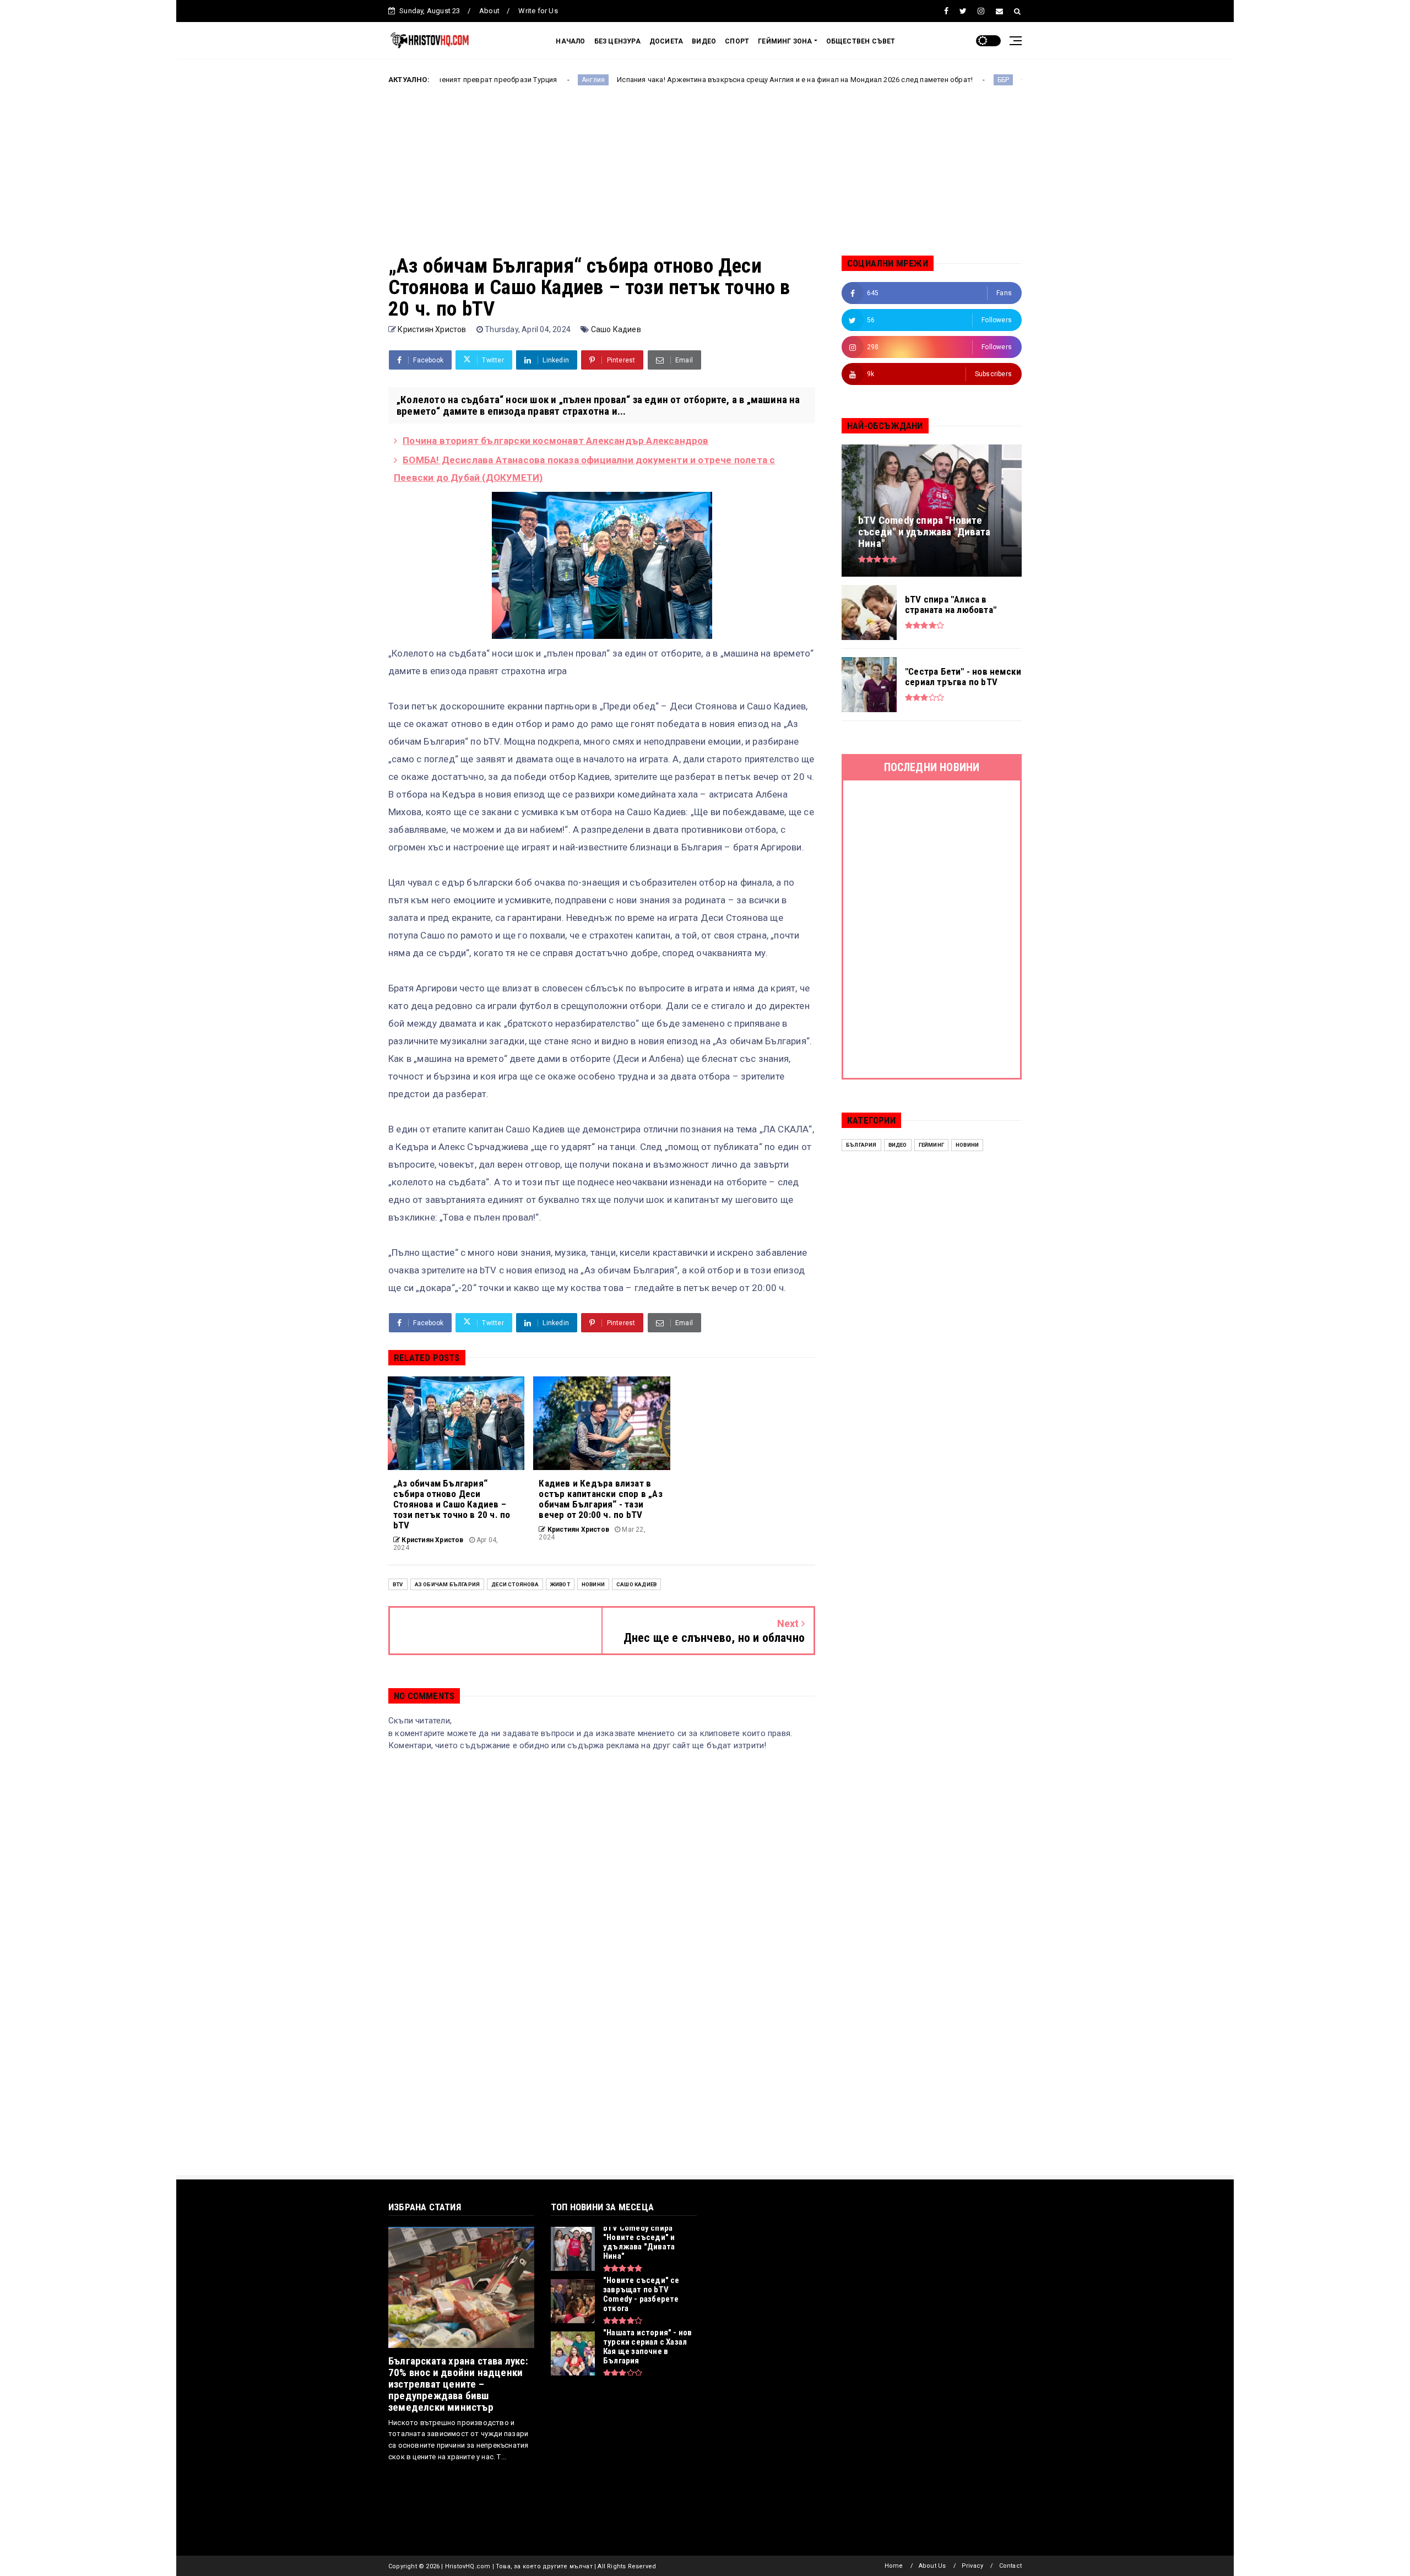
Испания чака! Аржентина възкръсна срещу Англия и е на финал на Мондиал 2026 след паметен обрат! (666, 80)
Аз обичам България (448, 1584)
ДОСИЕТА (666, 41)
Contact (1010, 2566)
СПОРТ (737, 41)
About (489, 11)
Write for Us (538, 11)
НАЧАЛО (570, 41)
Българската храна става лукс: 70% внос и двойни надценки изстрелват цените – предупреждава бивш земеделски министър (458, 2384)
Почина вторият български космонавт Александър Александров (555, 441)
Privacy (972, 2566)
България (861, 1145)
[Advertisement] (705, 178)
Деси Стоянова (515, 1584)
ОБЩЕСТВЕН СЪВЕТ (861, 41)
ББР (874, 80)
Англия (464, 80)
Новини (593, 1584)
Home (894, 2566)
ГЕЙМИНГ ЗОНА (785, 41)
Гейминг (931, 1145)
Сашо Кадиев (616, 329)
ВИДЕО (704, 41)
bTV (398, 1584)
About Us (932, 2566)
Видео (898, 1145)
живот (560, 1584)
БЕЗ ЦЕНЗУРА (617, 41)
